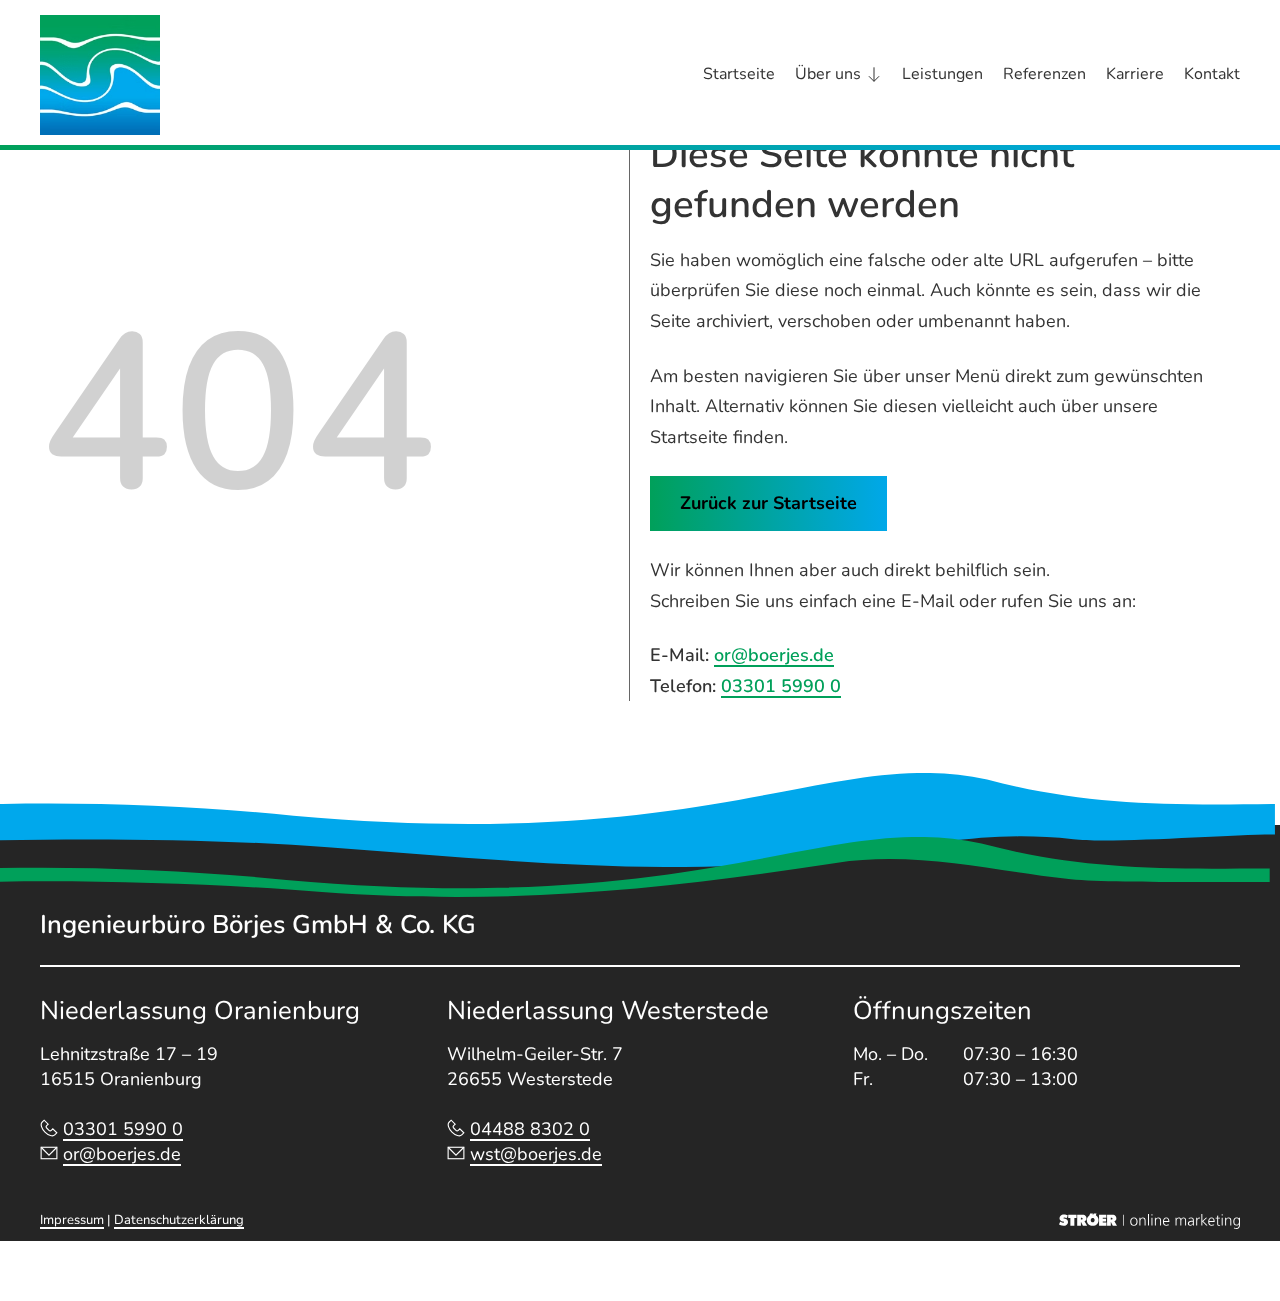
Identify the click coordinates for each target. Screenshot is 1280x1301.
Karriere (1135, 74)
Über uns (828, 74)
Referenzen (1044, 74)
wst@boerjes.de (536, 1154)
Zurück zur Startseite (768, 503)
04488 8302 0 (530, 1129)
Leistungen (942, 74)
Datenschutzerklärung (179, 1220)
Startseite (739, 74)
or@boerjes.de (774, 655)
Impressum (72, 1220)
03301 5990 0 (781, 686)
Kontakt (1212, 74)
